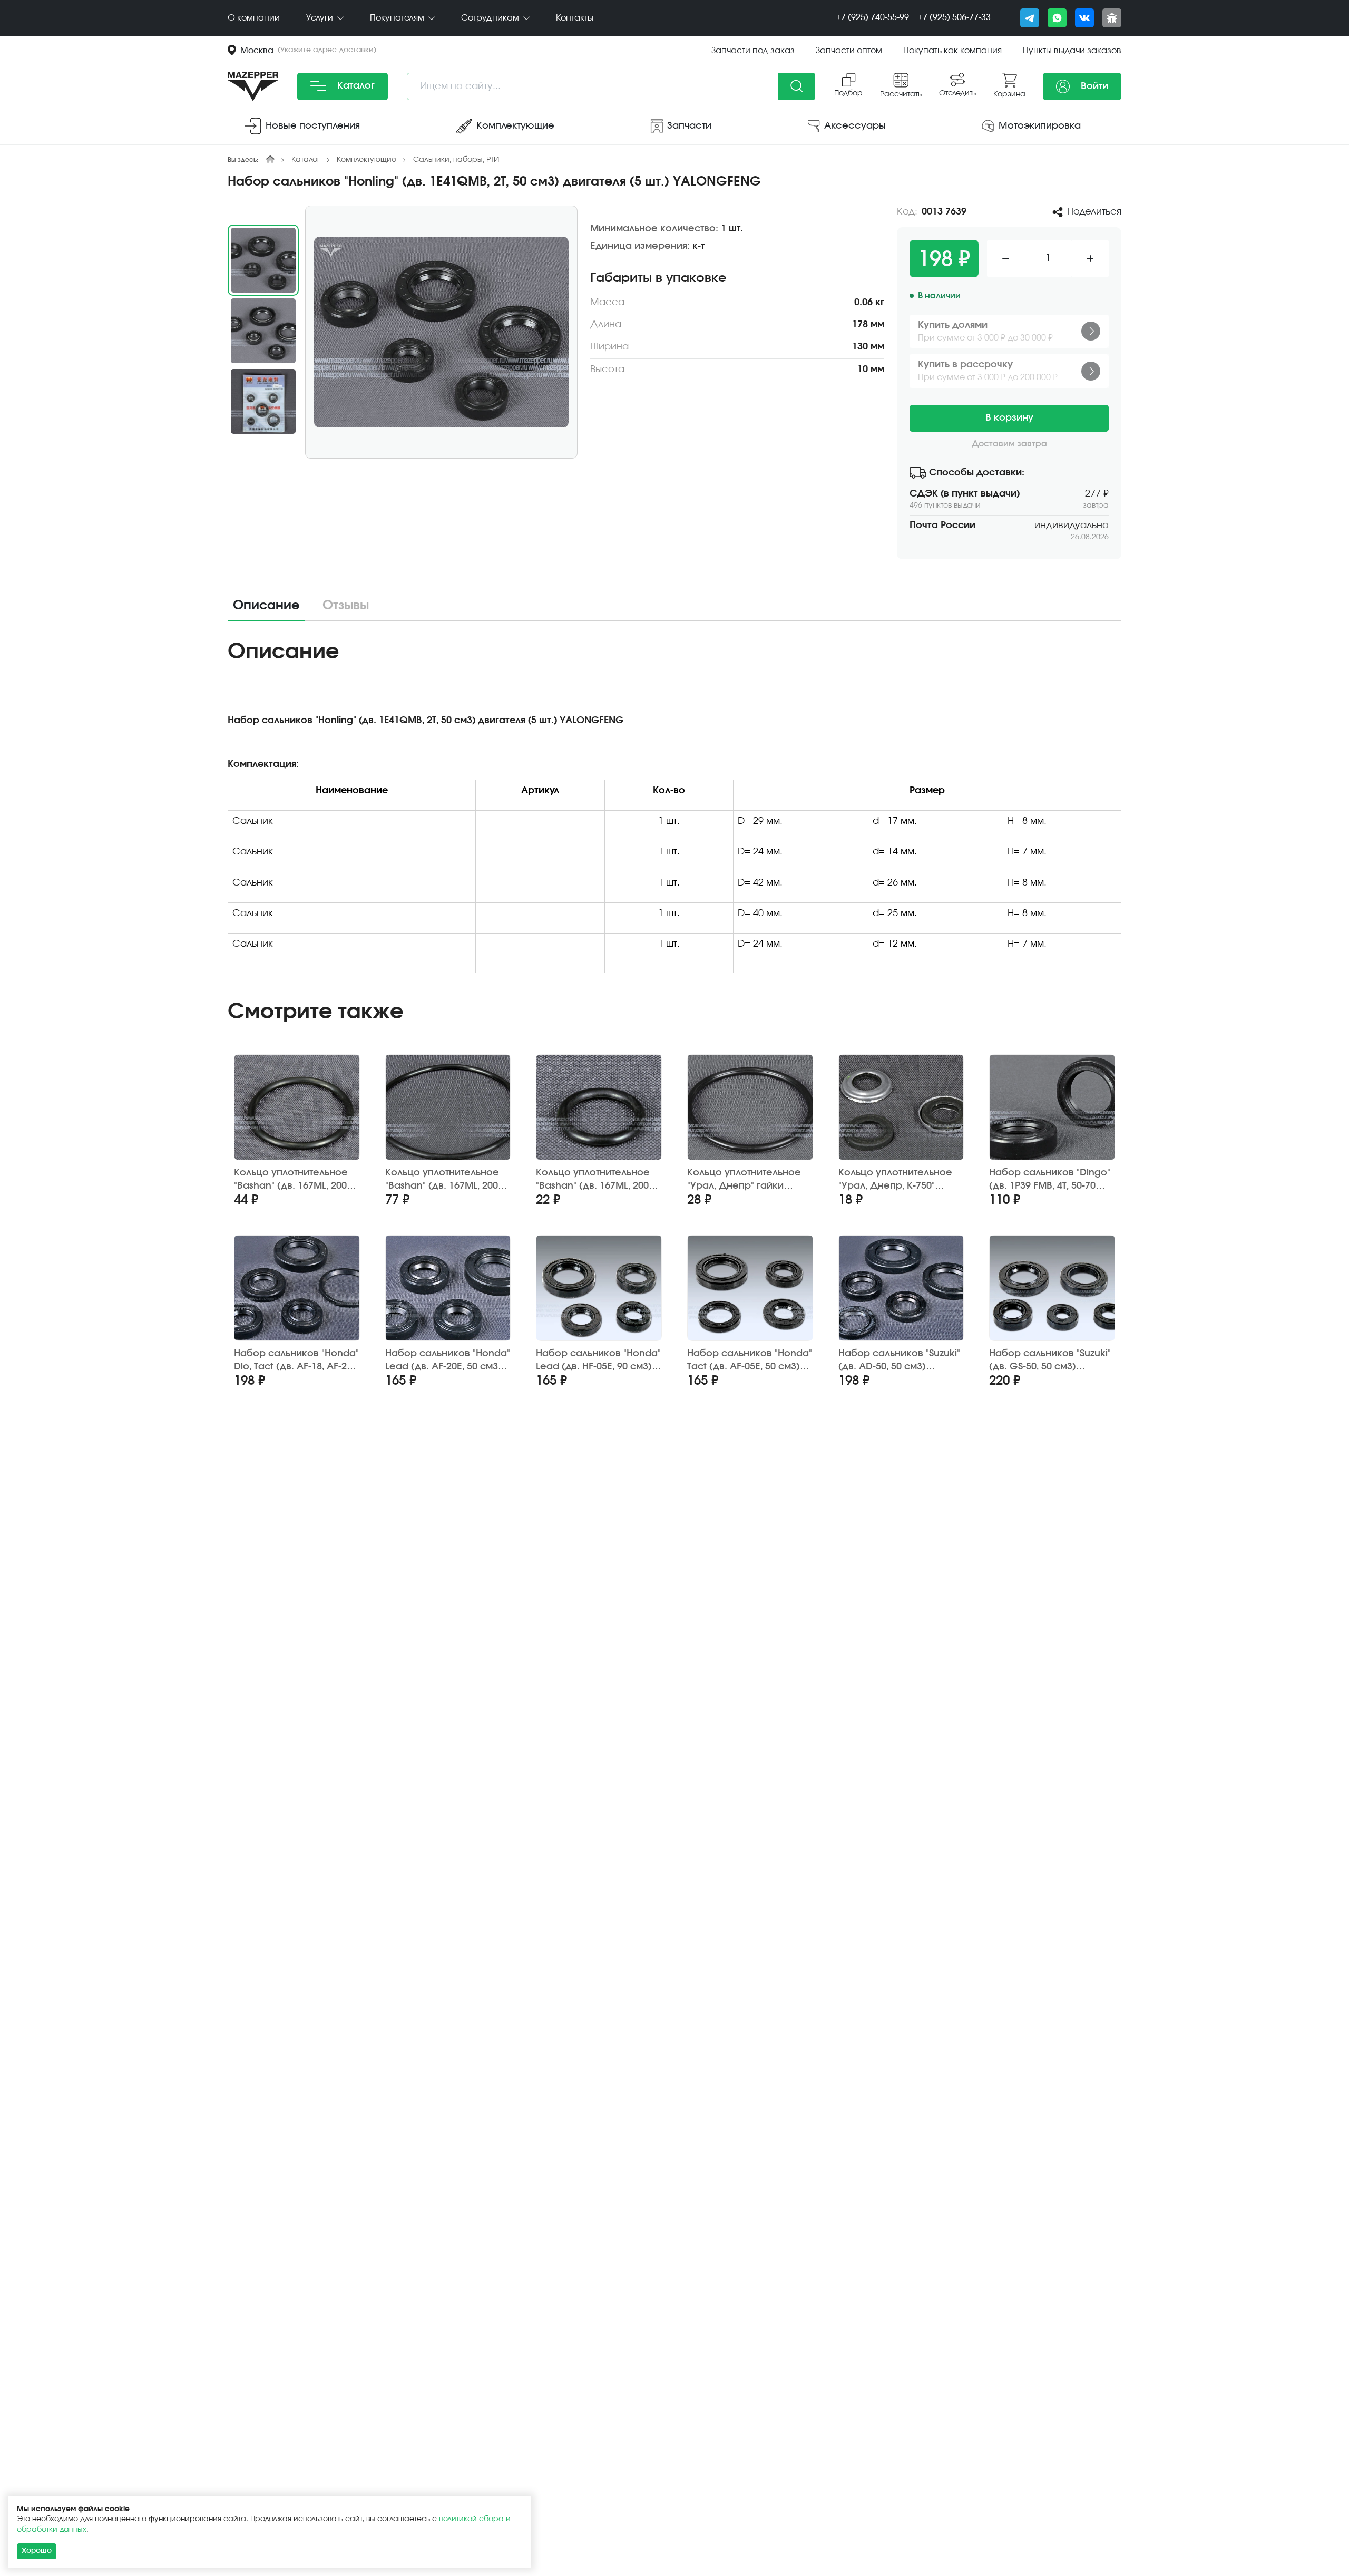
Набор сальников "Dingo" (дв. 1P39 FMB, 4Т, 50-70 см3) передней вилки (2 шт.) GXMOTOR (1050, 1180)
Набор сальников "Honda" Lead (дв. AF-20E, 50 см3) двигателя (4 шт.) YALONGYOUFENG (448, 1361)
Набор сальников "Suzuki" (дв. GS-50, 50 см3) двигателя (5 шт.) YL (1050, 1361)
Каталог (355, 86)
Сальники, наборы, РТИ (456, 160)
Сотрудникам (491, 18)
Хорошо (37, 2551)
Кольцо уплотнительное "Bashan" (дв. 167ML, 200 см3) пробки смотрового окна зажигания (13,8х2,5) (597, 1180)
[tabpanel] (674, 810)
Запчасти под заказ (753, 51)
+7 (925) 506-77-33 (954, 17)
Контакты (575, 18)
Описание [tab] (266, 606)
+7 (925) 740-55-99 (872, 17)
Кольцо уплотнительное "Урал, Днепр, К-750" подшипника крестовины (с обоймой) (899, 1180)
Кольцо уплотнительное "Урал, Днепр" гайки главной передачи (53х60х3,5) (744, 1180)
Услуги (321, 18)
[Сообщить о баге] (1112, 18)
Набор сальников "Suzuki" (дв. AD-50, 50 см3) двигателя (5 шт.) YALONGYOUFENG (899, 1361)
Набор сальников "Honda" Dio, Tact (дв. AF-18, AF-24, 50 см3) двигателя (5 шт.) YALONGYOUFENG (296, 1361)
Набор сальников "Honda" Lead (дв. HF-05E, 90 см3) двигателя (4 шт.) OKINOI (598, 1361)
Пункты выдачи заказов (1072, 51)
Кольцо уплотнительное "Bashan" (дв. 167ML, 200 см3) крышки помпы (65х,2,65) (442, 1180)
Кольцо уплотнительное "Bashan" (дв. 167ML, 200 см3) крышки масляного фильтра (292, 1180)
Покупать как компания (952, 51)
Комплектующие (366, 160)
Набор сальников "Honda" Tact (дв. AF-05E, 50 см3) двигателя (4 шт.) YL (750, 1361)
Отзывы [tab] (346, 606)
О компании (254, 18)
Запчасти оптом (849, 51)
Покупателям (398, 18)
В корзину (1009, 418)
